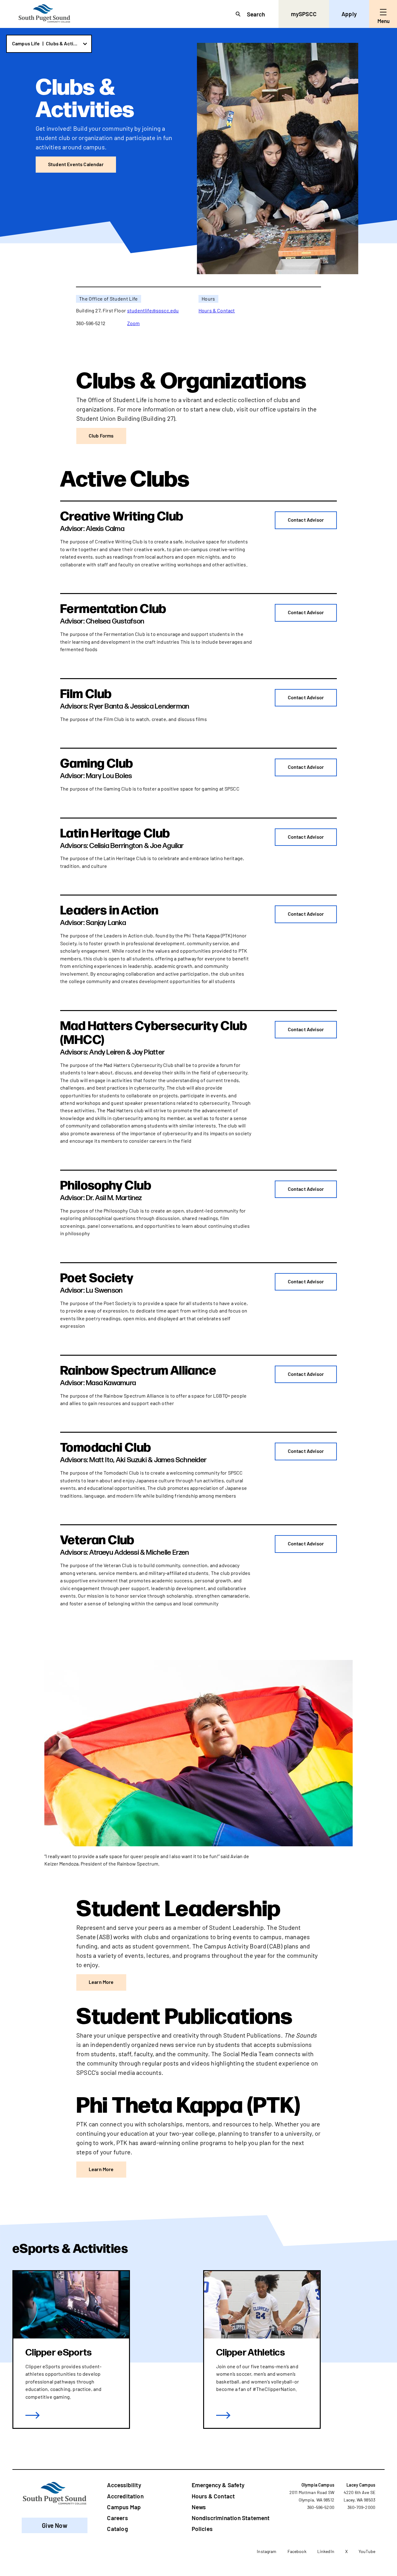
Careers (117, 2518)
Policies (202, 2529)
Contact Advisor (306, 520)
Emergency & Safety (218, 2485)
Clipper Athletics (250, 2353)
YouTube (367, 2551)
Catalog (117, 2529)
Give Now (55, 2525)
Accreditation (125, 2496)
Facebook (297, 2551)
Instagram (267, 2551)
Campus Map (124, 2507)
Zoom (134, 323)
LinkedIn (326, 2551)
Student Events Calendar (76, 164)
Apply (349, 14)
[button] (49, 44)
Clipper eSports (59, 2353)
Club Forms (101, 435)
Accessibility (124, 2485)
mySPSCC (304, 14)
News (199, 2507)
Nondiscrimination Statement (231, 2518)
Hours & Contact (217, 310)
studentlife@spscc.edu (153, 310)
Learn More (101, 1982)
